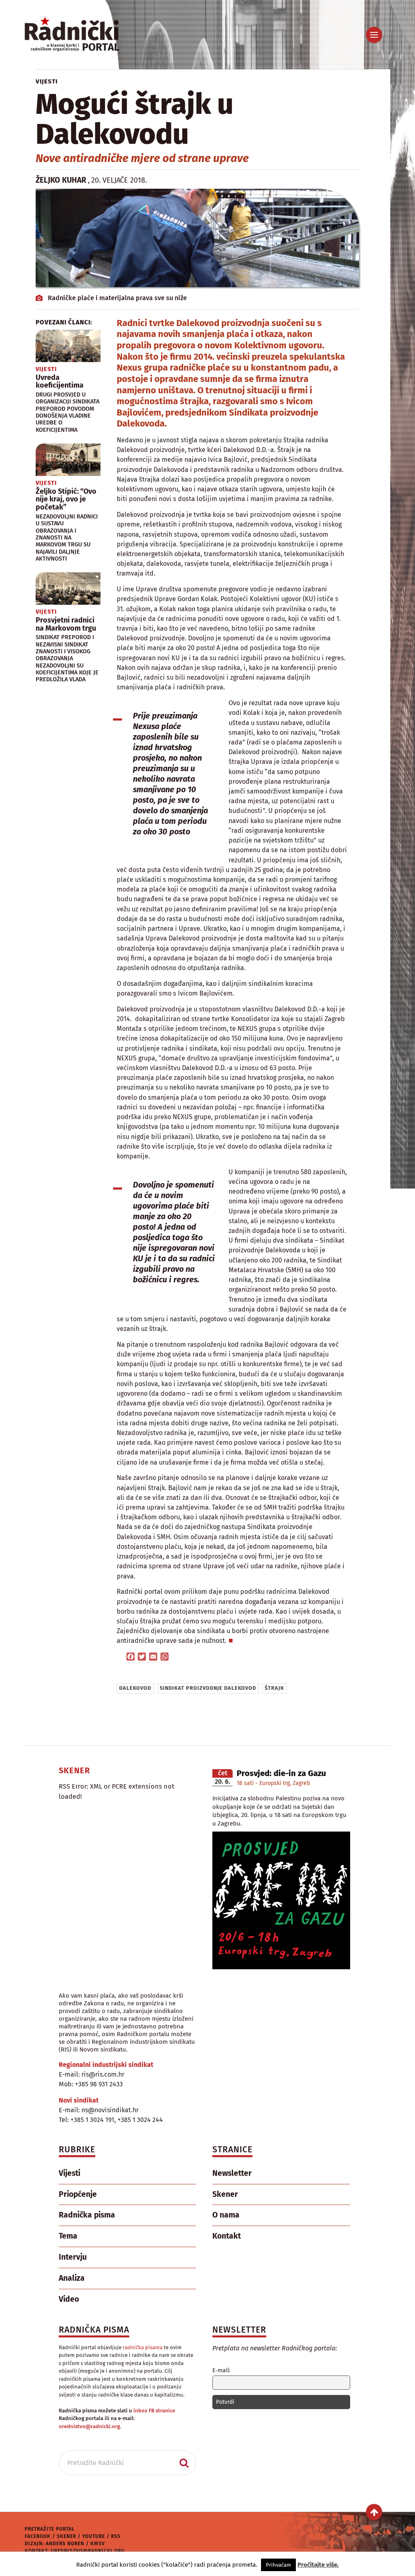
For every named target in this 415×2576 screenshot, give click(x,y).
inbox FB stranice (154, 2411)
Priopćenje (78, 2194)
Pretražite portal (50, 2529)
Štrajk (274, 1688)
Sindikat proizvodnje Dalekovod (208, 1688)
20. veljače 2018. (119, 180)
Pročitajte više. (318, 2565)
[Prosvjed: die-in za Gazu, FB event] (281, 1967)
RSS (116, 2536)
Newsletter (232, 2173)
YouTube (94, 2536)
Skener (225, 2194)
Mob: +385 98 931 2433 (91, 2084)
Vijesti (47, 81)
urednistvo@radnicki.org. (90, 2426)
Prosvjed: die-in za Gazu (281, 1773)
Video (69, 2299)
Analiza (72, 2278)
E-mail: (221, 2370)
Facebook (38, 2536)
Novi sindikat (79, 2100)
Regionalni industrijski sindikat (106, 2065)
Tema (68, 2236)
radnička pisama (143, 2347)
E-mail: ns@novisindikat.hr (99, 2110)
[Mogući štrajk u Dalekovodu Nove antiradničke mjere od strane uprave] (197, 238)
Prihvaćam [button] (278, 2565)
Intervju (73, 2257)
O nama (226, 2215)
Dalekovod (135, 1688)
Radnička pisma (87, 2215)
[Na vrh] (374, 2512)
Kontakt (227, 2236)
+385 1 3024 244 (140, 2120)
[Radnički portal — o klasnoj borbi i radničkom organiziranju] (86, 35)
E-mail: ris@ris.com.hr (92, 2074)
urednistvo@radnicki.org (88, 2551)
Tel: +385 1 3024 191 (87, 2120)
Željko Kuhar (61, 180)
